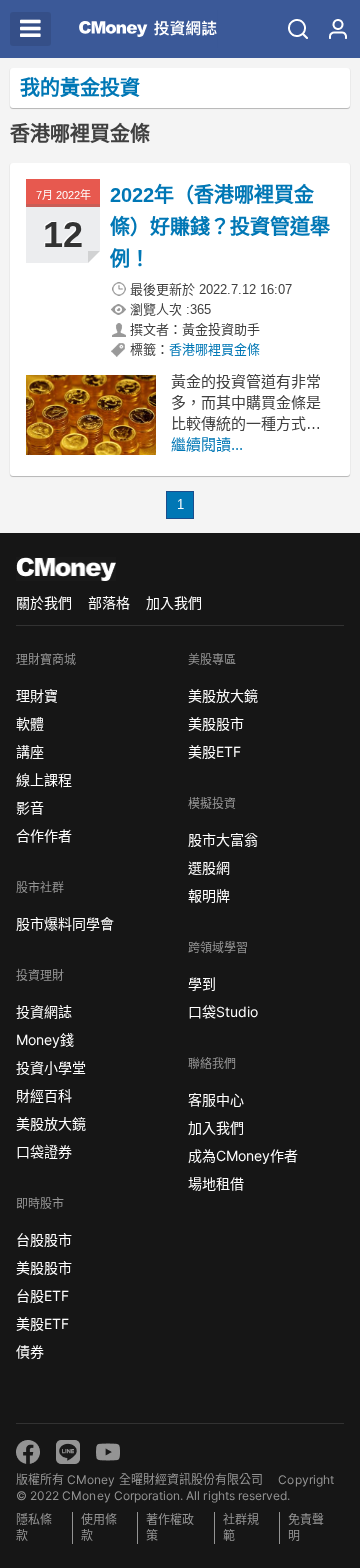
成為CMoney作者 (243, 1155)
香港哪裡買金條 (214, 349)
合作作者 (44, 835)
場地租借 (216, 1183)
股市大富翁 (223, 839)
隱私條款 (34, 1527)
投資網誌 (44, 1011)
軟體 (30, 723)
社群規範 (241, 1527)
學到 (202, 983)
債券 (30, 1351)
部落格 (109, 602)
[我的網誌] (338, 29)
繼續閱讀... (207, 444)
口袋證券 (44, 1151)
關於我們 (44, 602)
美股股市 (44, 1267)
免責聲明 (306, 1527)
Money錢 (45, 1039)
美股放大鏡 (51, 1123)
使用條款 (99, 1527)
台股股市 (44, 1239)
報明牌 (209, 895)
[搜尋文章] (298, 29)
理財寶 (37, 695)
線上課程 (44, 779)
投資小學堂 (51, 1067)
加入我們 (174, 602)
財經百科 (44, 1095)
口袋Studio (223, 1011)
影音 (30, 807)
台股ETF (42, 1295)
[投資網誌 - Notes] (139, 29)
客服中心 (216, 1099)
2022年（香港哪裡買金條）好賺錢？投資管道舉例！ (220, 227)
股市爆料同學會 (65, 923)
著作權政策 (170, 1527)
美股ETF (42, 1323)
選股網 (209, 867)
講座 (30, 751)
